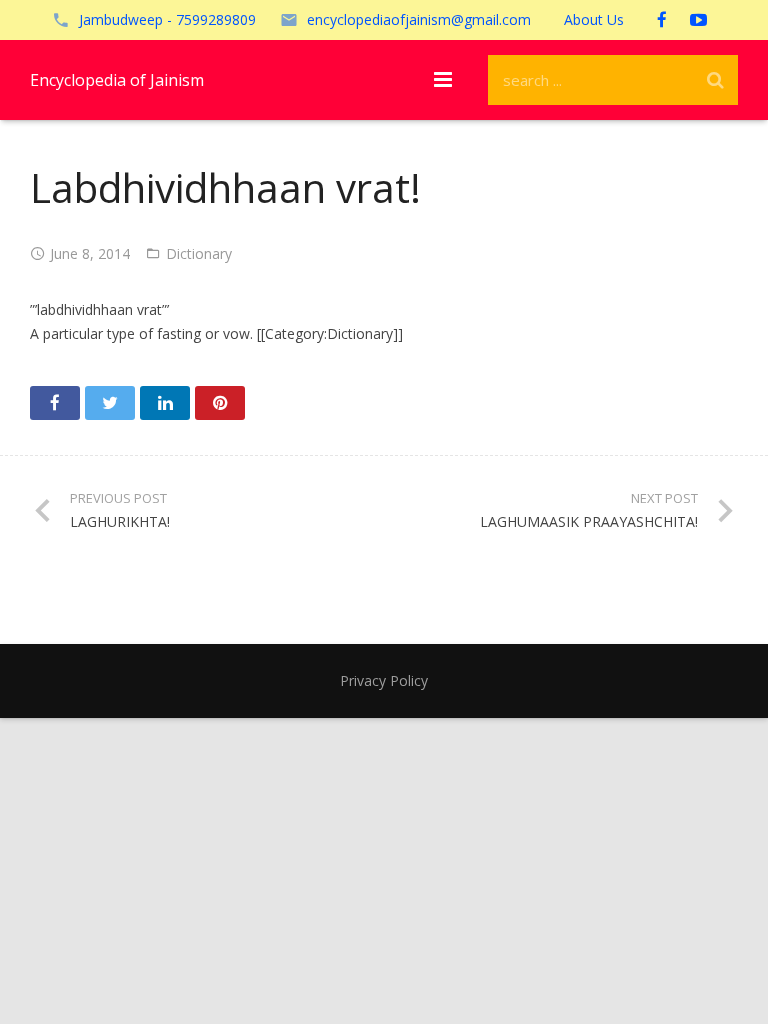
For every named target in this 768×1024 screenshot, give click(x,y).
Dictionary (199, 253)
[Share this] (55, 403)
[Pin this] (220, 403)
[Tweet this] (110, 403)
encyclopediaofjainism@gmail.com (419, 19)
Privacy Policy (384, 680)
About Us (594, 19)
